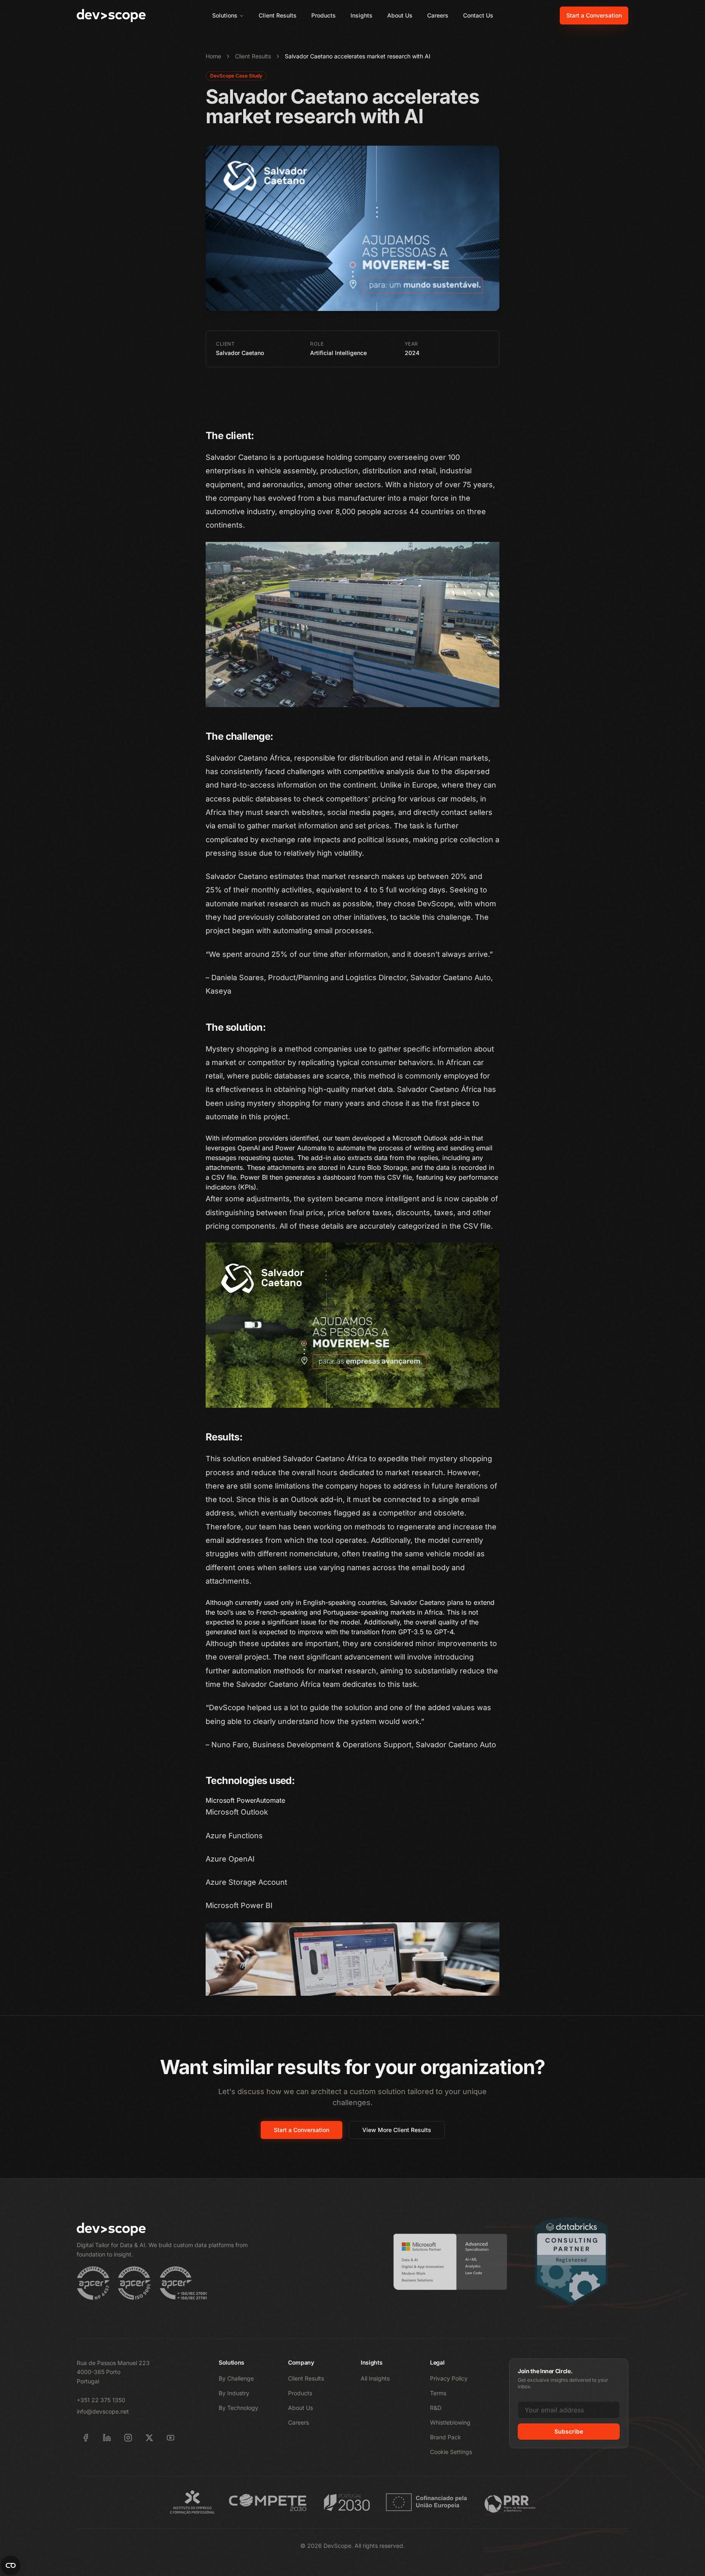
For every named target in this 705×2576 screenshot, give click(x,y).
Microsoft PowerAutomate (245, 1800)
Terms (438, 2393)
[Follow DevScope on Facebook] (86, 2438)
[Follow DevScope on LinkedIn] (107, 2438)
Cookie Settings (451, 2452)
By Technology (238, 2408)
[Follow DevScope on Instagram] (128, 2438)
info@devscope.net (103, 2411)
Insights (361, 15)
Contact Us (478, 15)
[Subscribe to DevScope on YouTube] (171, 2438)
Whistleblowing (450, 2422)
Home (213, 56)
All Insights (375, 2378)
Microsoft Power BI (239, 1905)
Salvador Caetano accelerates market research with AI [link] (358, 56)
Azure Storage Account (246, 1882)
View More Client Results (397, 2130)
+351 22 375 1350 (101, 2400)
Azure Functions (234, 1836)
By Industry (234, 2393)
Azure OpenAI (230, 1859)
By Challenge (236, 2378)
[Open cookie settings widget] (11, 2565)
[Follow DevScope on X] (149, 2438)
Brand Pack (446, 2437)
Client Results (278, 15)
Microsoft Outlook (237, 1812)
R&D (436, 2408)
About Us (400, 15)
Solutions (225, 15)
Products (324, 15)
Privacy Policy (449, 2378)
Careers (438, 15)
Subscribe (569, 2431)
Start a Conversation (594, 15)
